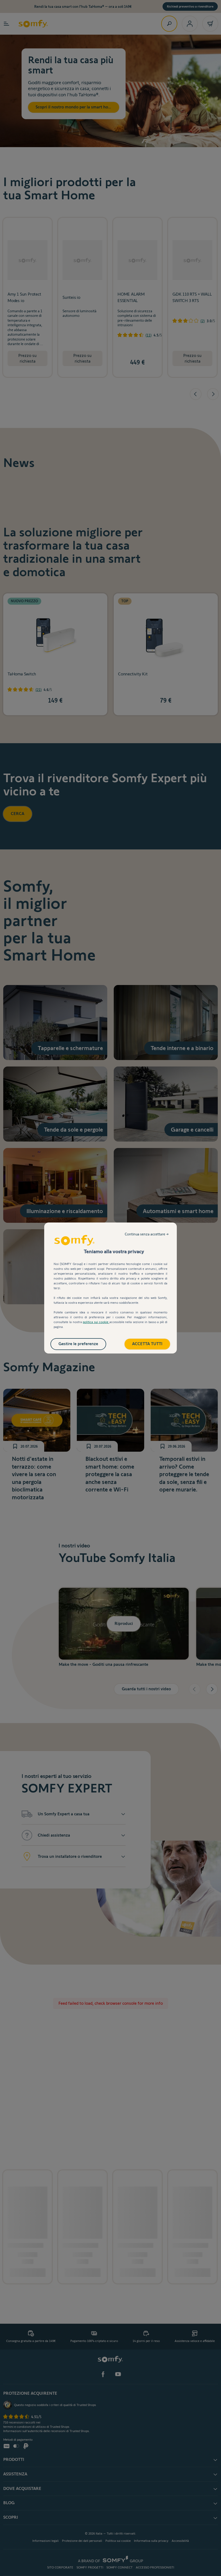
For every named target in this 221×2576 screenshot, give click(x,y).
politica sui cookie (96, 1322)
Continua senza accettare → (147, 1234)
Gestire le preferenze (78, 1344)
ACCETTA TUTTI (147, 1344)
